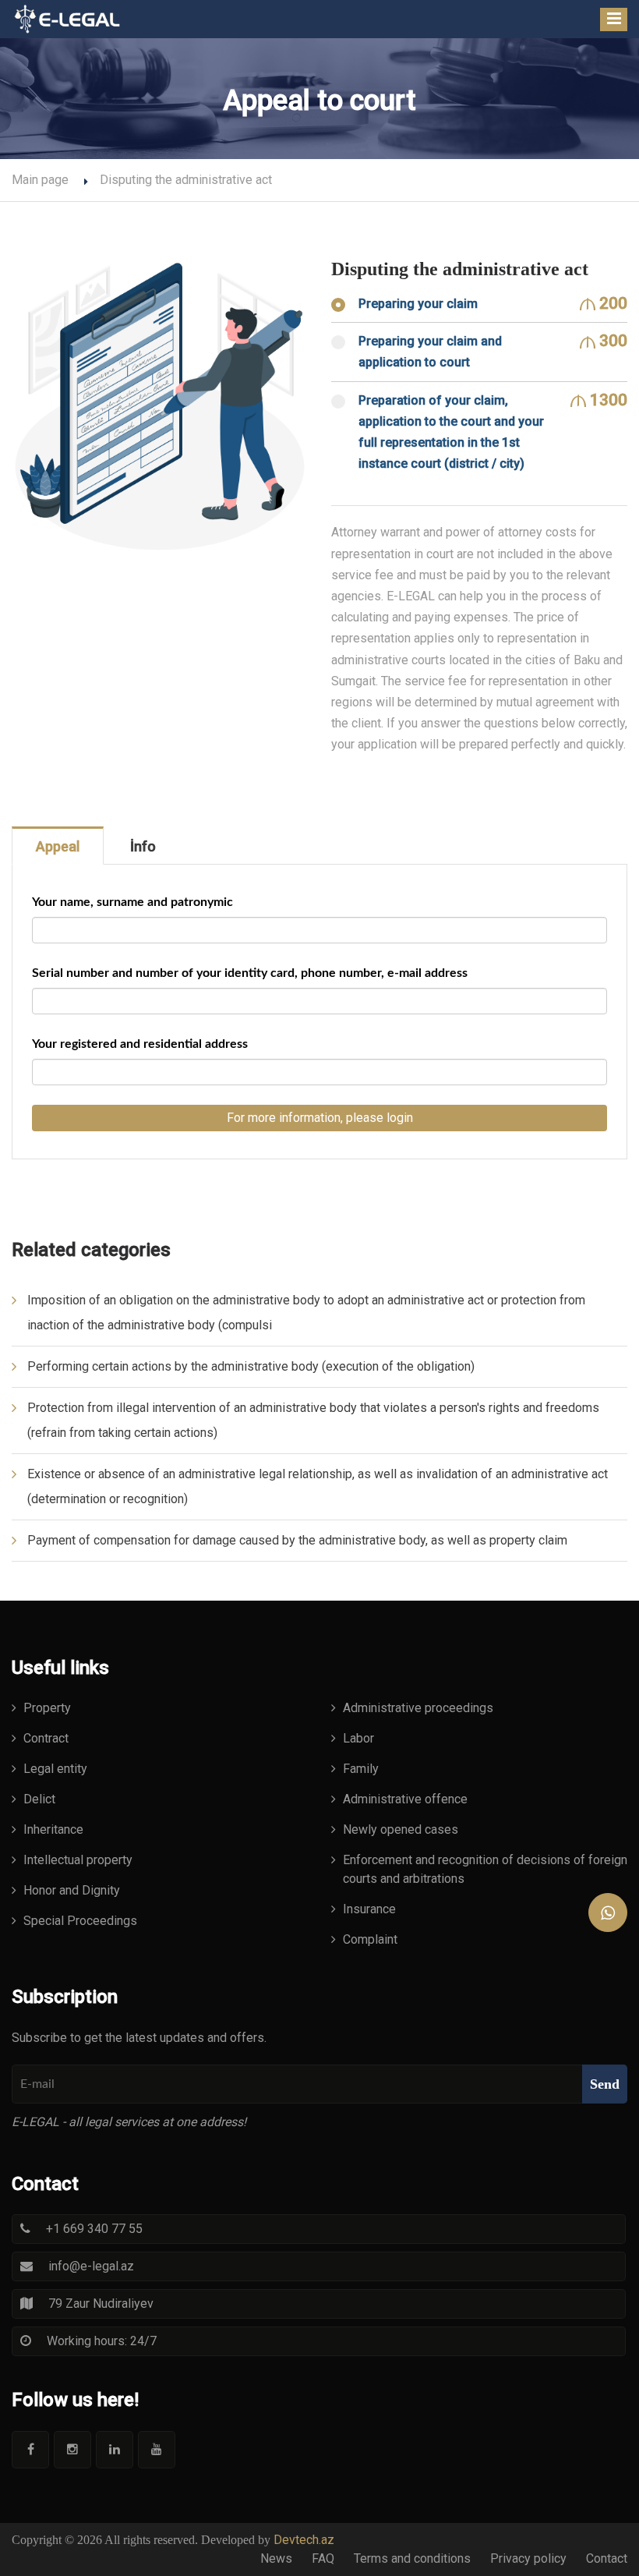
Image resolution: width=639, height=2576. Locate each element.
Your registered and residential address (140, 1044)
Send (605, 2084)
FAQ (323, 2558)
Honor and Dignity (72, 1890)
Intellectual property (78, 1860)
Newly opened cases (401, 1829)
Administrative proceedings (418, 1708)
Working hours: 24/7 (102, 2341)
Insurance (369, 1909)
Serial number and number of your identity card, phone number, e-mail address (250, 973)
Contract (46, 1738)
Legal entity (55, 1769)
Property (47, 1708)
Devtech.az (304, 2540)
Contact (607, 2558)
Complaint (370, 1939)
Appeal (58, 846)
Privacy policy (528, 2558)
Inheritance (53, 1829)
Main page (40, 180)
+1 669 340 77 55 (94, 2229)
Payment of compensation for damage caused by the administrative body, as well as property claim (297, 1540)
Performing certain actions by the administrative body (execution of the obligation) (251, 1366)
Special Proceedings (80, 1921)
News (276, 2558)
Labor (358, 1738)
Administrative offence (405, 1799)
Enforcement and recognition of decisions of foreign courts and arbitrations (485, 1869)
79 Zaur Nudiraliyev (101, 2304)
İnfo (143, 846)
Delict (39, 1799)
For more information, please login (320, 1118)
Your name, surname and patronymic (132, 902)
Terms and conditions (412, 2558)
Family (361, 1769)
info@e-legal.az (91, 2266)
